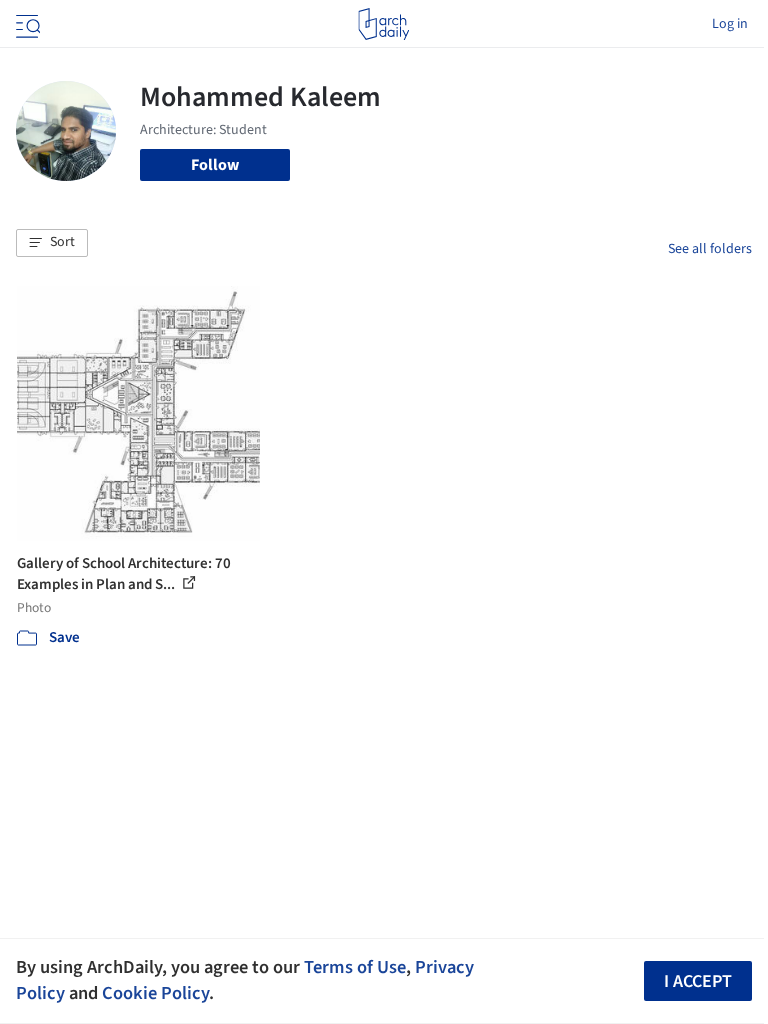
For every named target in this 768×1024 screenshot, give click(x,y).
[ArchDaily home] (383, 24)
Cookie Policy (155, 993)
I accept (698, 981)
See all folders (710, 249)
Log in (730, 24)
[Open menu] (26, 24)
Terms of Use (355, 967)
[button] (52, 243)
